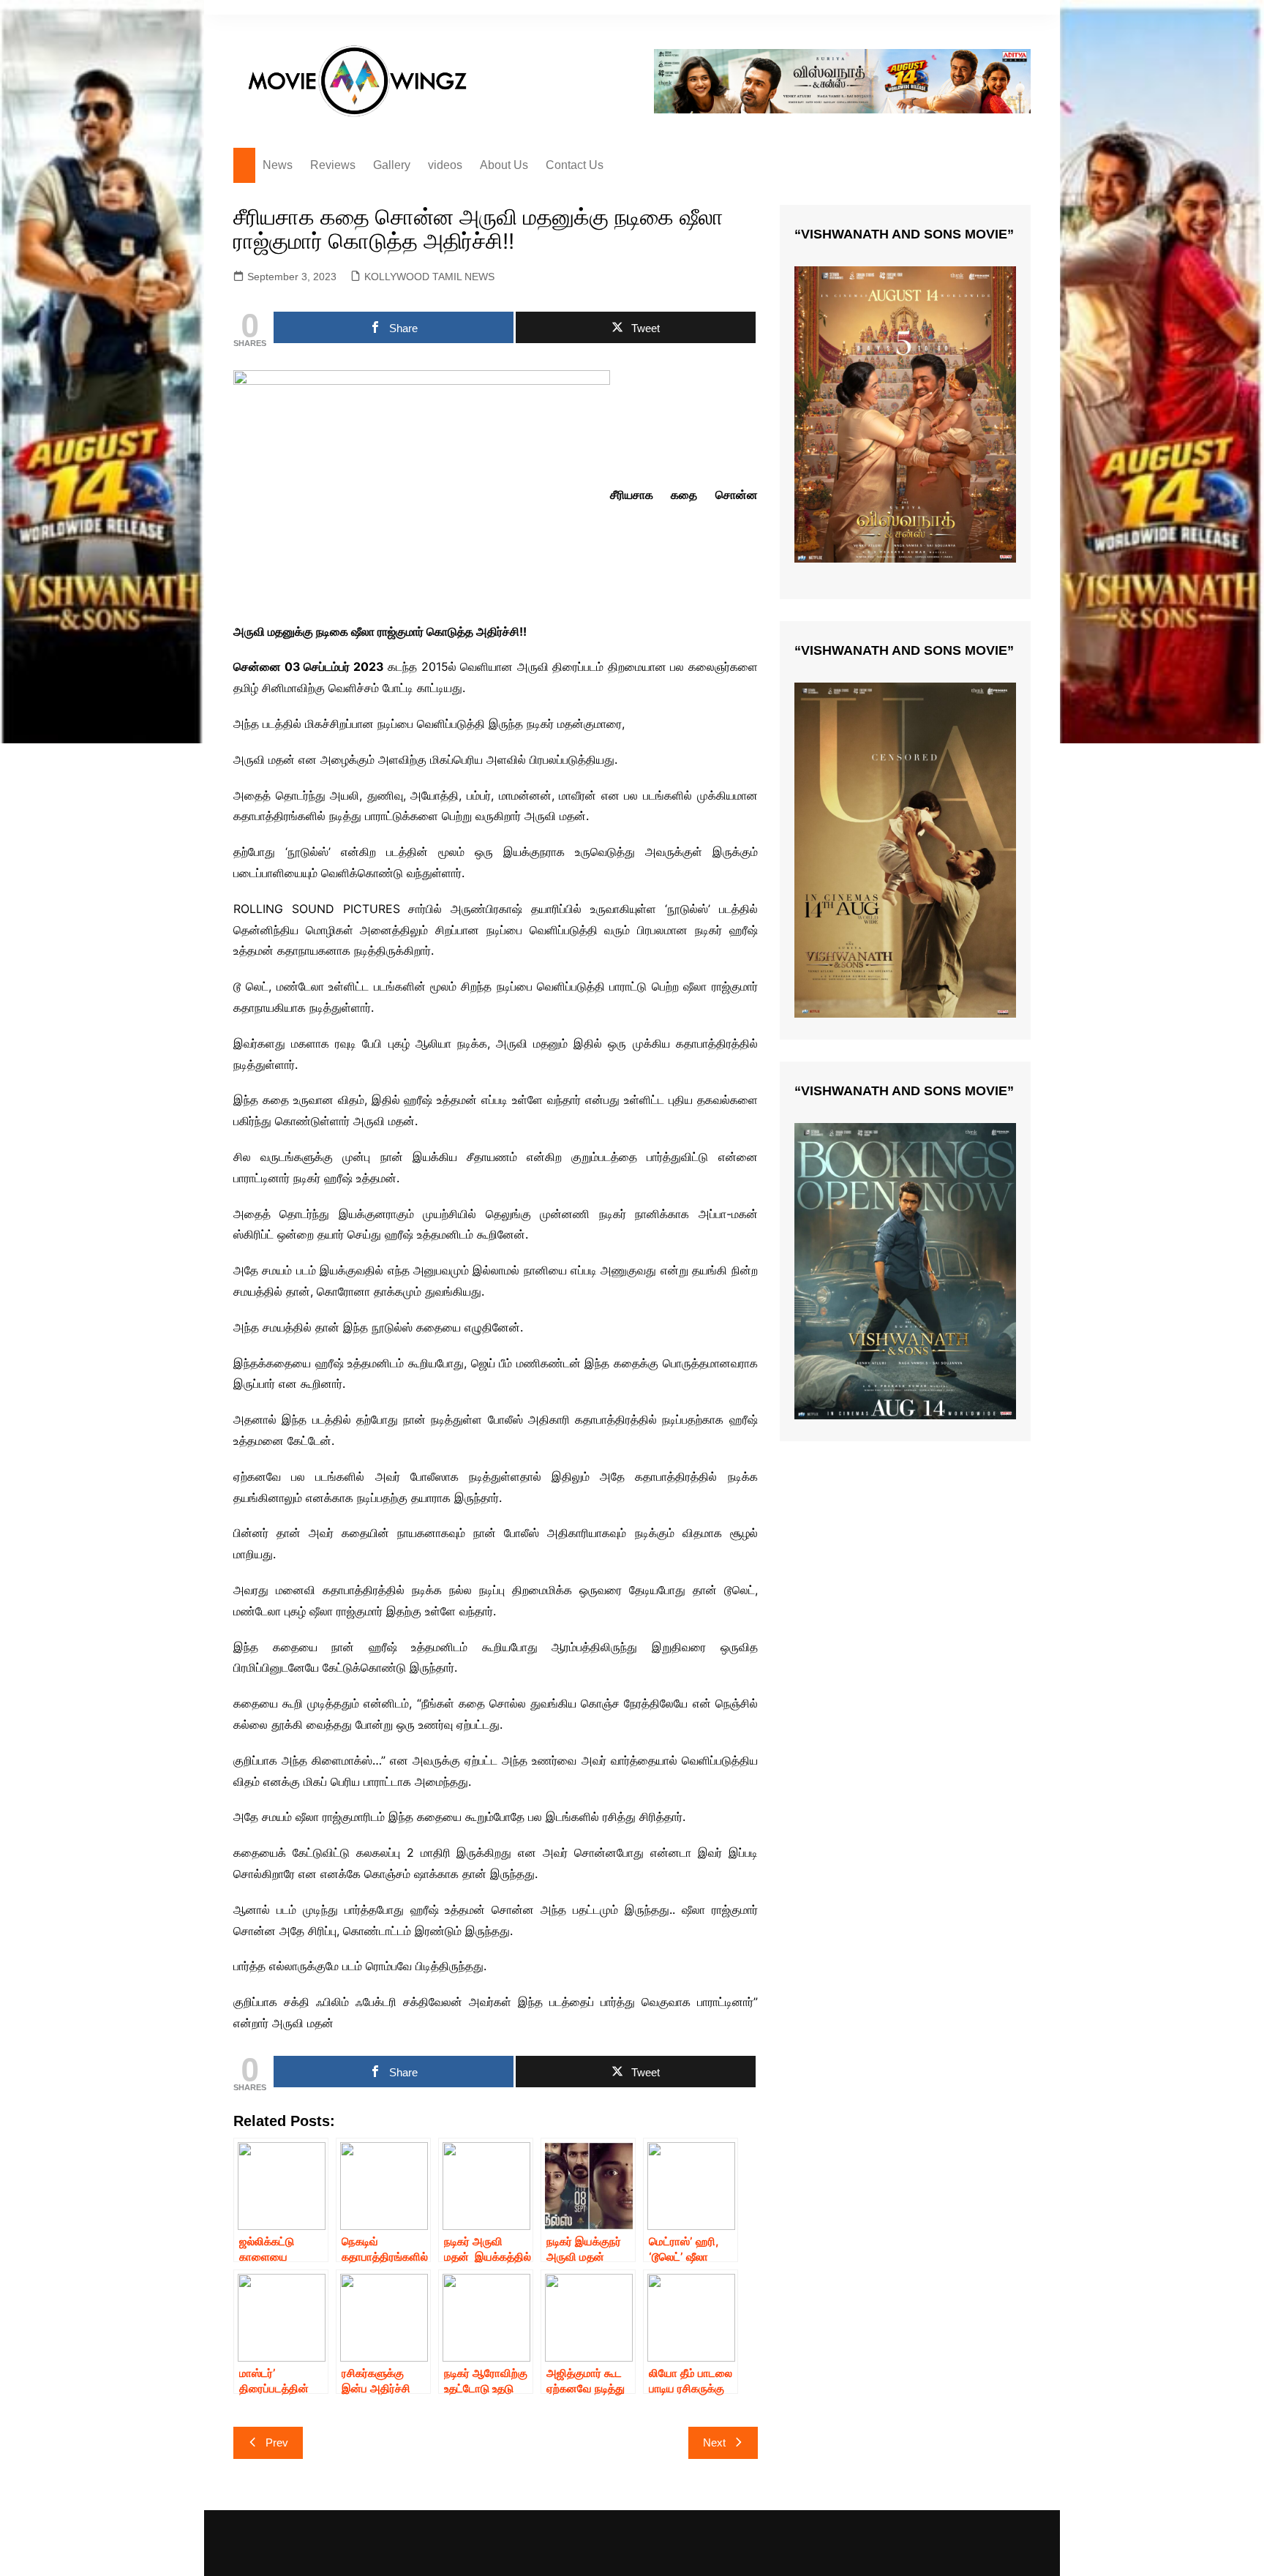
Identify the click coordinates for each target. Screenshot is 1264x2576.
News (278, 165)
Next (714, 2442)
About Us (504, 165)
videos (445, 165)
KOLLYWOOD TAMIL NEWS (429, 277)
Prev (277, 2442)
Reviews (333, 165)
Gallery (392, 165)
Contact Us (575, 165)
